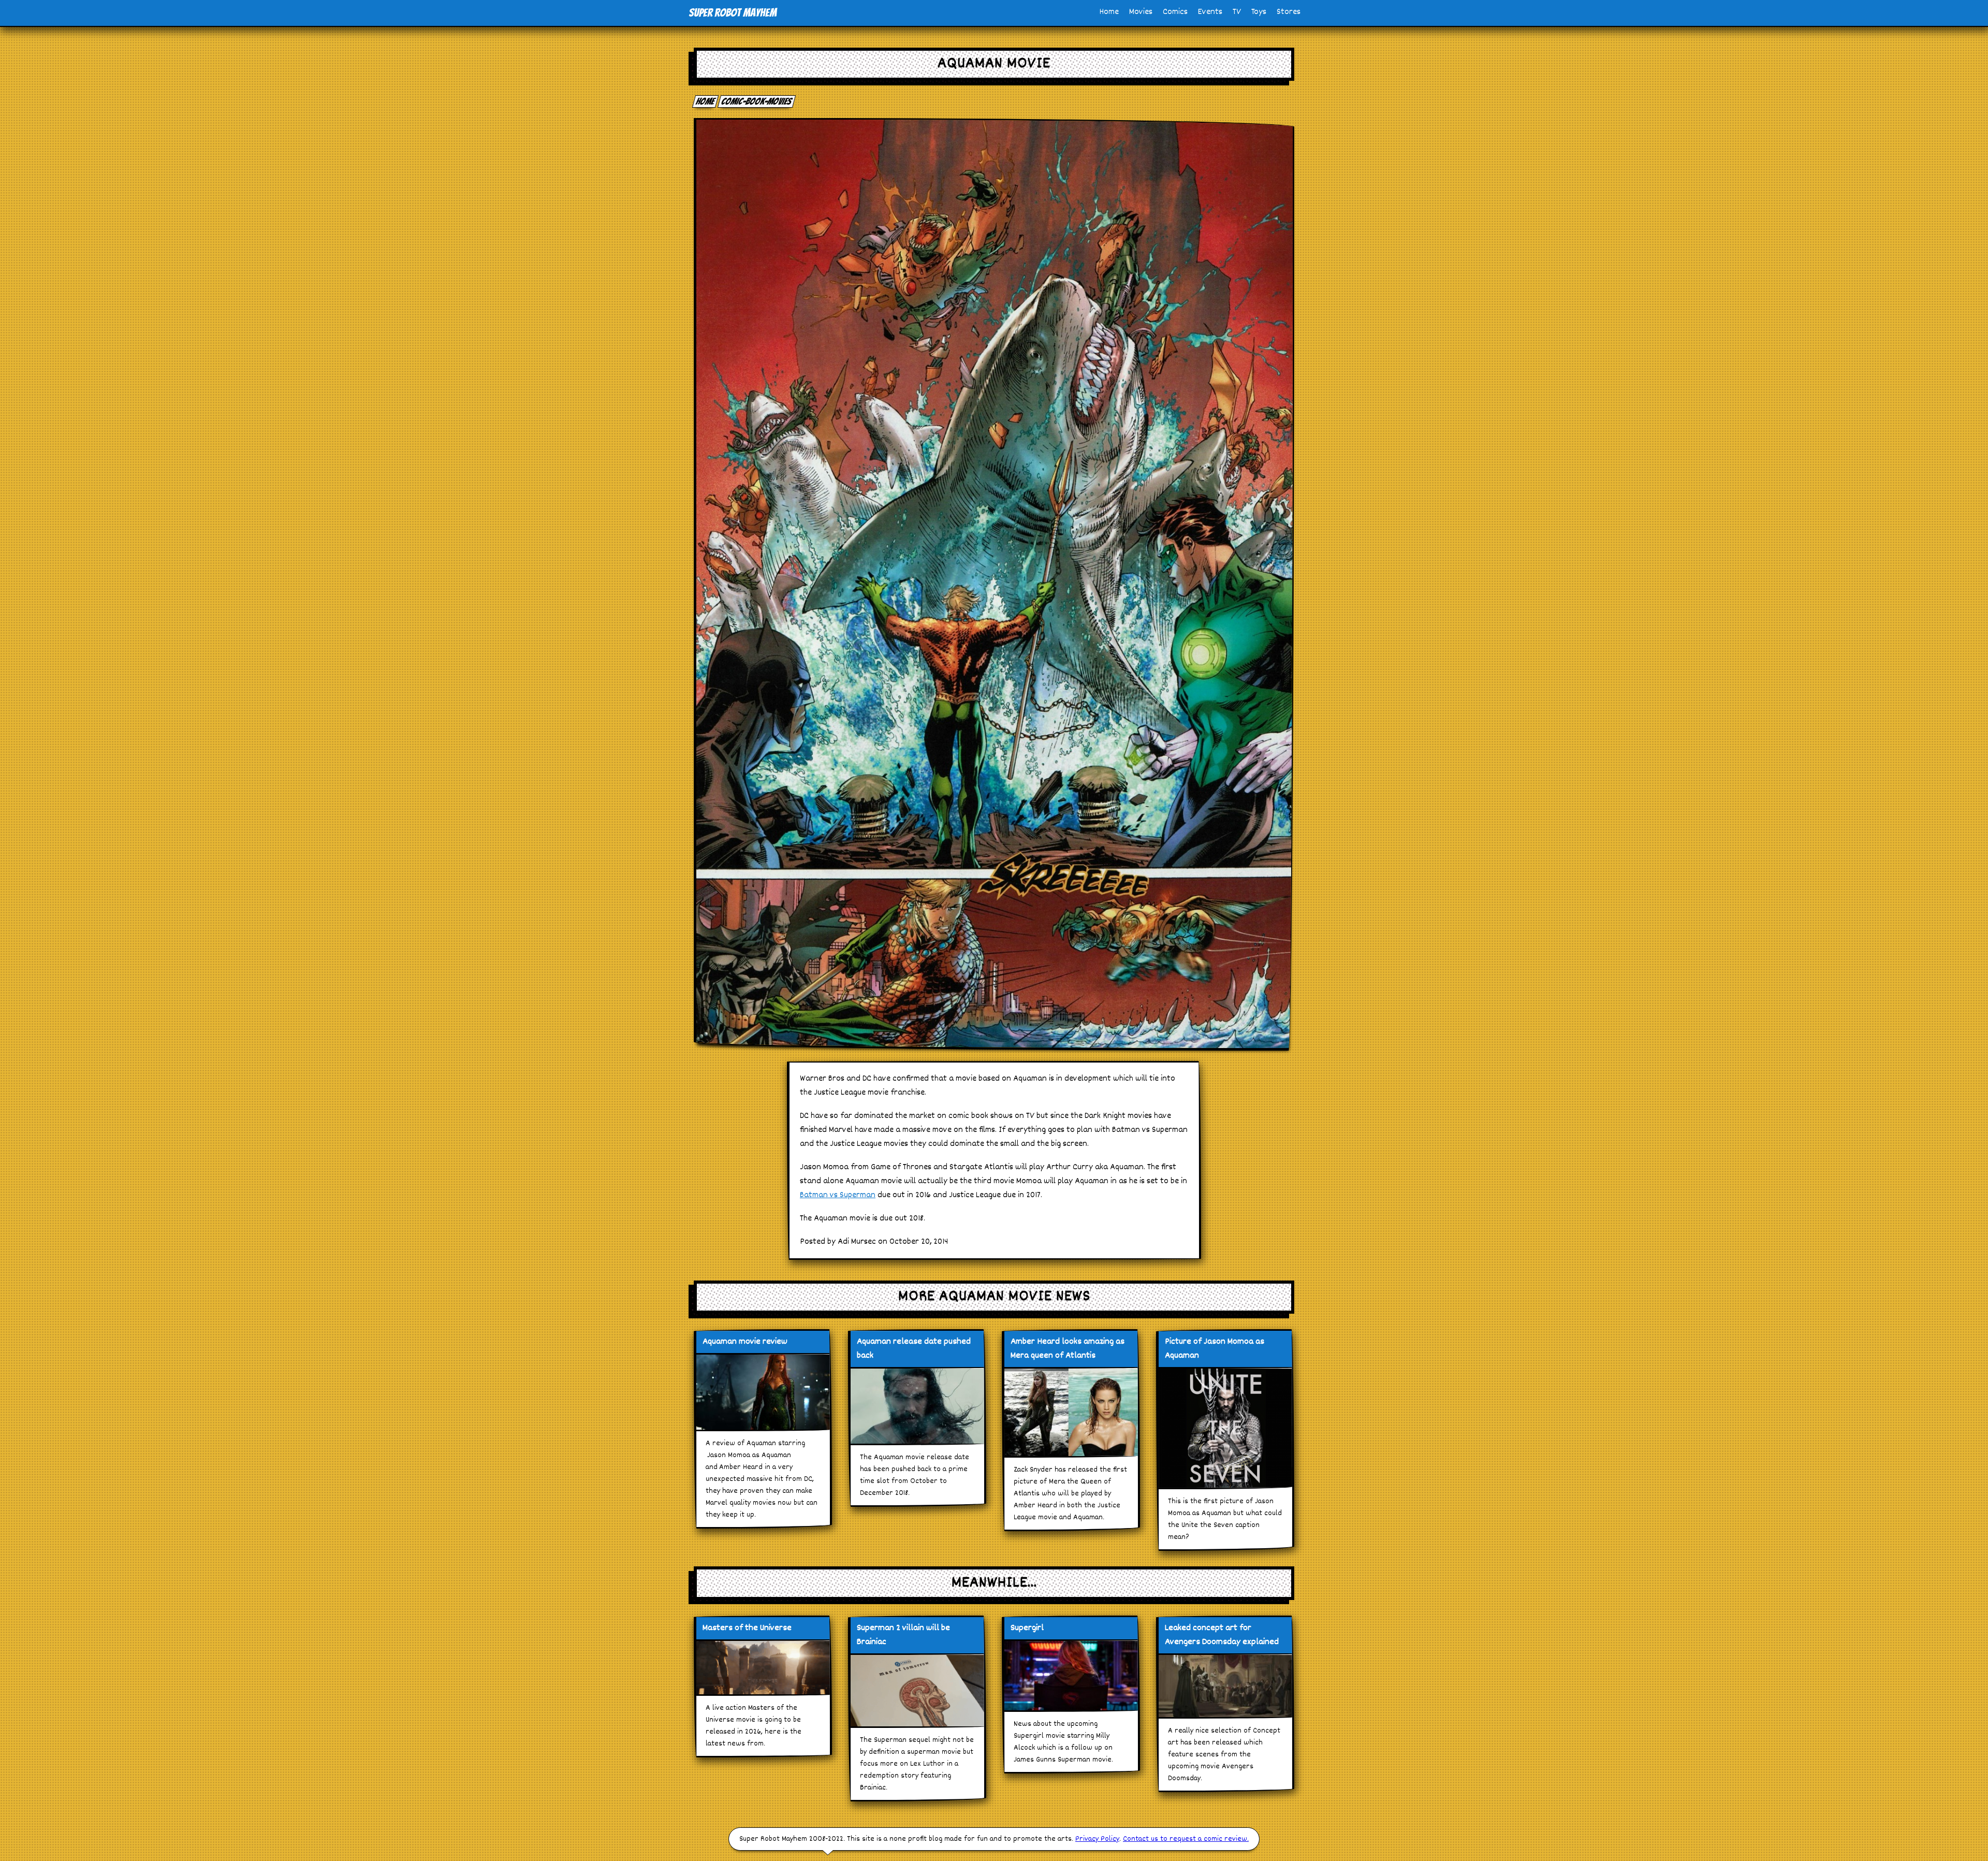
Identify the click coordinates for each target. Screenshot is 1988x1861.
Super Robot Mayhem (733, 13)
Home (1109, 12)
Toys (1259, 12)
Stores (1289, 12)
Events (1210, 12)
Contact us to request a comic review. (1186, 1839)
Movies (1141, 12)
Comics (1175, 12)
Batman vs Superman (838, 1195)
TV (1237, 12)
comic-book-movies (757, 101)
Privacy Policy (1097, 1839)
